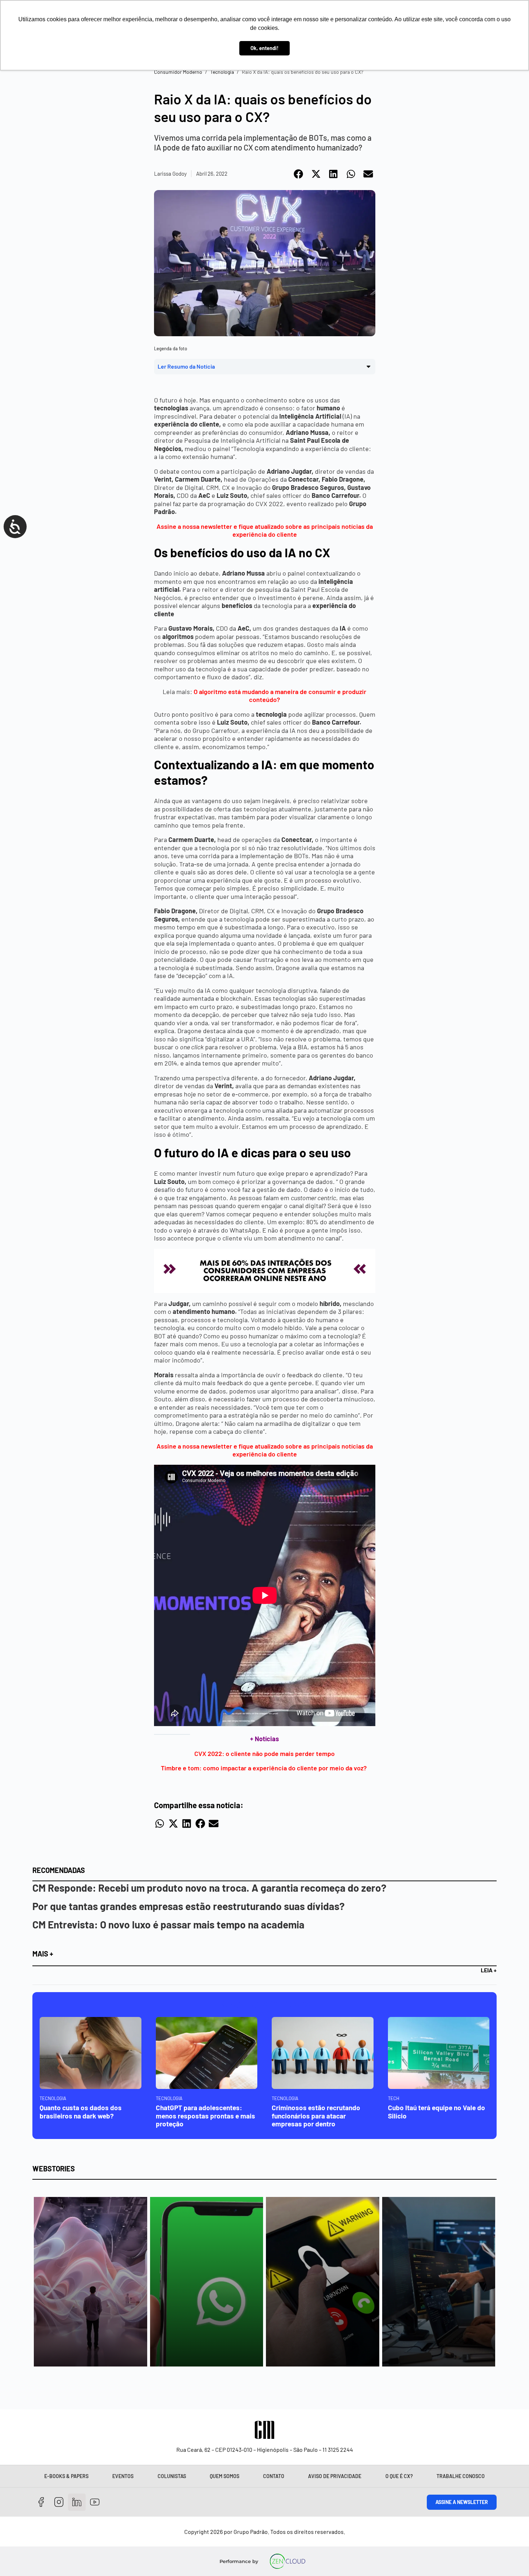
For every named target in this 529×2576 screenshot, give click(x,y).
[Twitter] (77, 2502)
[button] (299, 174)
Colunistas (172, 2476)
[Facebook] (41, 2502)
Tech (394, 2098)
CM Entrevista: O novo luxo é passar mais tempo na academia (168, 1924)
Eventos (123, 2476)
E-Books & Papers (66, 2476)
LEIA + (489, 1970)
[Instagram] (59, 2502)
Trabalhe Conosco (461, 2476)
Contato (274, 2476)
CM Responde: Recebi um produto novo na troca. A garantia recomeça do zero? (209, 1888)
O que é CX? (399, 2476)
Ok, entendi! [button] (264, 48)
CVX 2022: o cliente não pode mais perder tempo (264, 1753)
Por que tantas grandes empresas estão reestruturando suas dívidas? (189, 1906)
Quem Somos (225, 2476)
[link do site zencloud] (288, 2561)
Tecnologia (222, 72)
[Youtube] (95, 2502)
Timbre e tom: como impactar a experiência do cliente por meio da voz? (264, 1768)
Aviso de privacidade (335, 2476)
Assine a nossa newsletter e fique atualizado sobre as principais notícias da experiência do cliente (265, 530)
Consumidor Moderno (178, 72)
